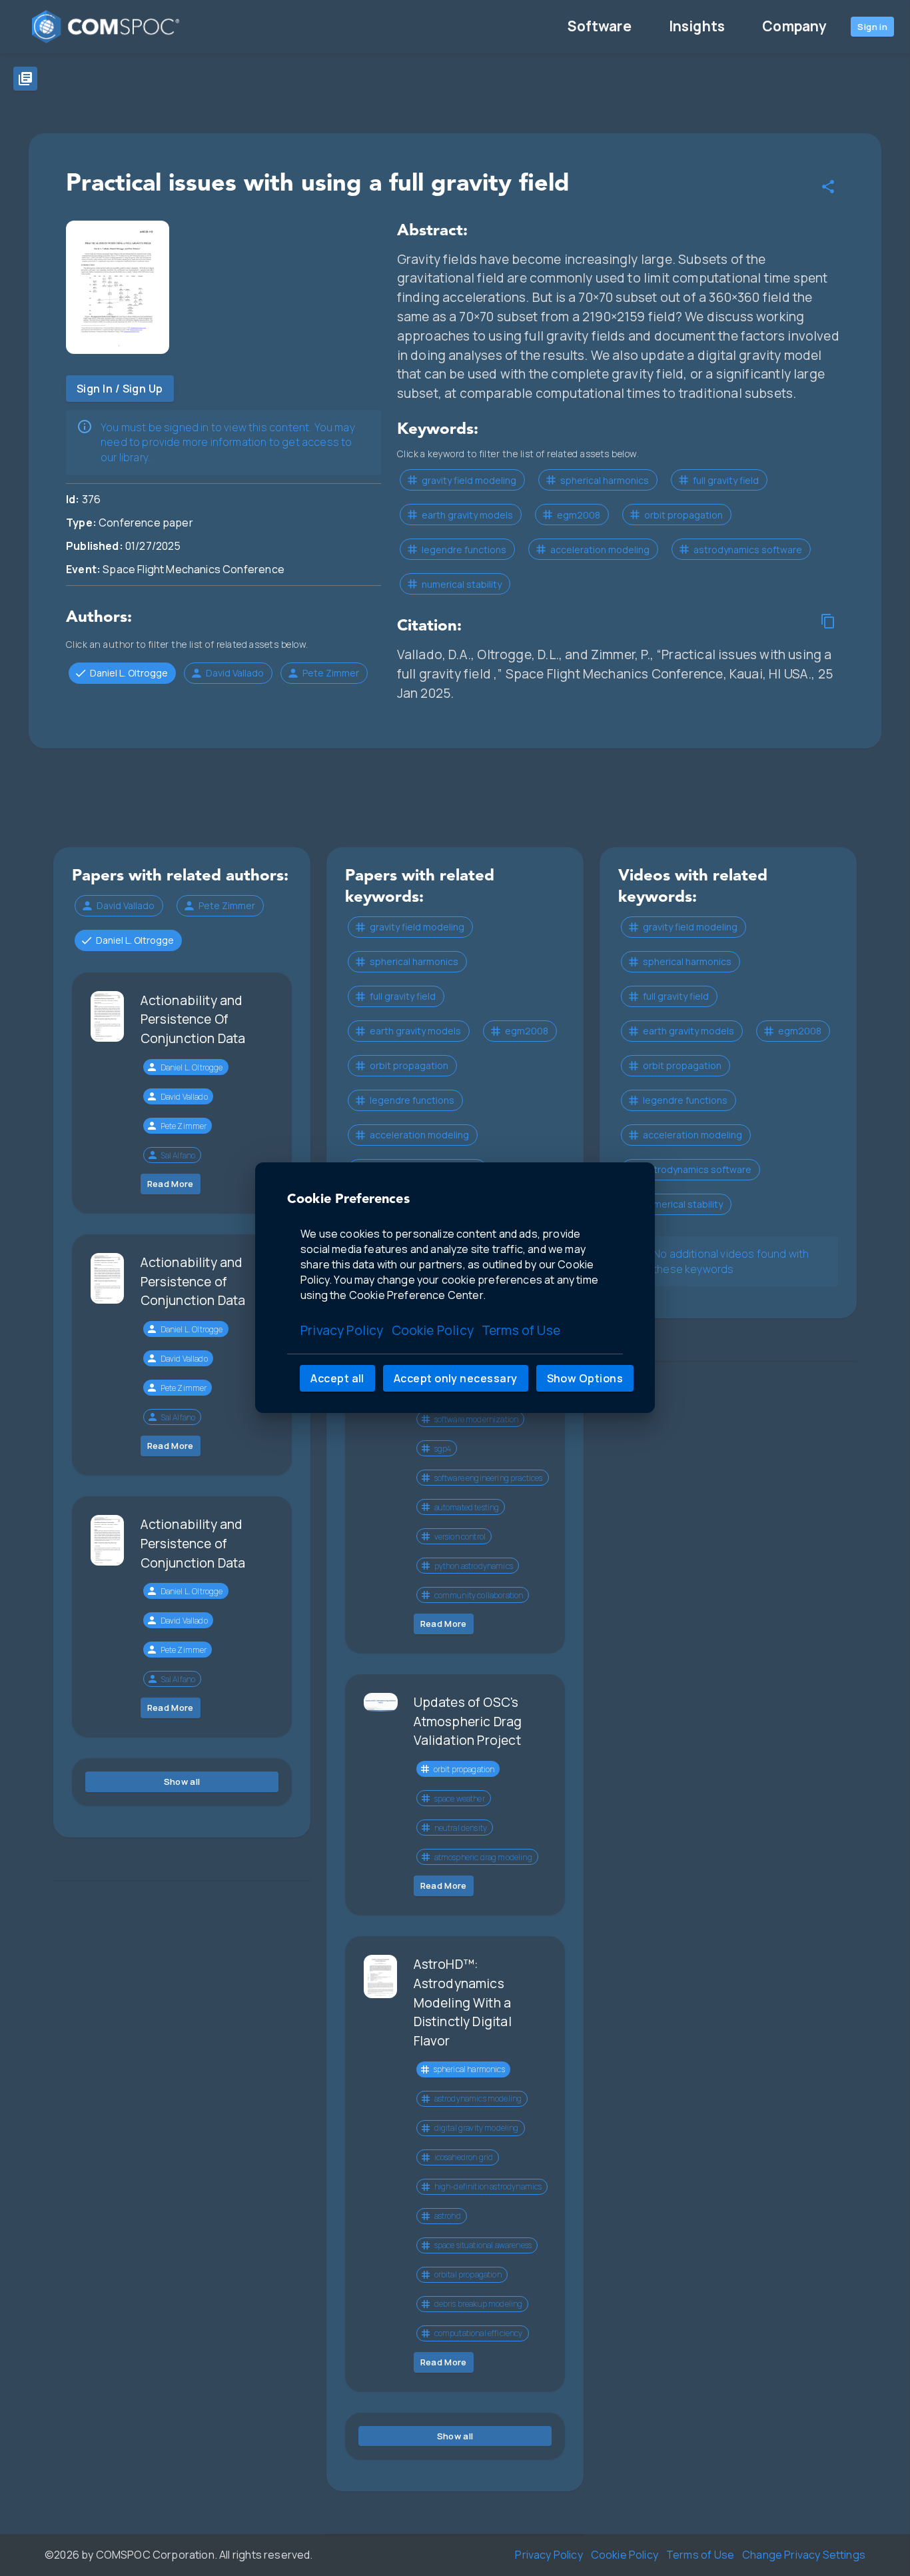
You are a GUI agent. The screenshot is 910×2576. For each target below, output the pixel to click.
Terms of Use (521, 1331)
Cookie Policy (433, 1331)
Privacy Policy (342, 1331)
